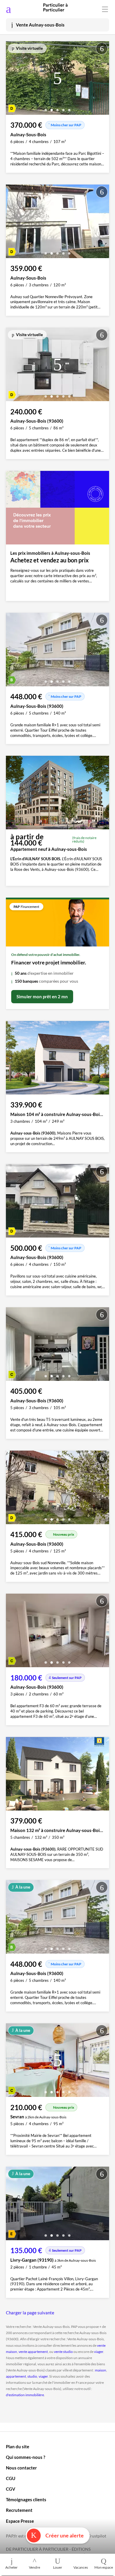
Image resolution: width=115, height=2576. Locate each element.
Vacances (81, 2567)
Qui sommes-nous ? (26, 2457)
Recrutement (19, 2510)
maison (101, 2370)
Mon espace (104, 2567)
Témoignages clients (26, 2499)
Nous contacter (21, 2468)
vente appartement (33, 2352)
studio (32, 2376)
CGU (11, 2478)
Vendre (34, 2567)
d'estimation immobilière (25, 2395)
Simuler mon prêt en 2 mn (42, 996)
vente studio (63, 2352)
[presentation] (12, 79)
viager (99, 2352)
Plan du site (18, 2447)
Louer (58, 2567)
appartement (16, 2376)
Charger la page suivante (30, 2313)
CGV (11, 2489)
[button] (46, 108)
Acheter (11, 2567)
